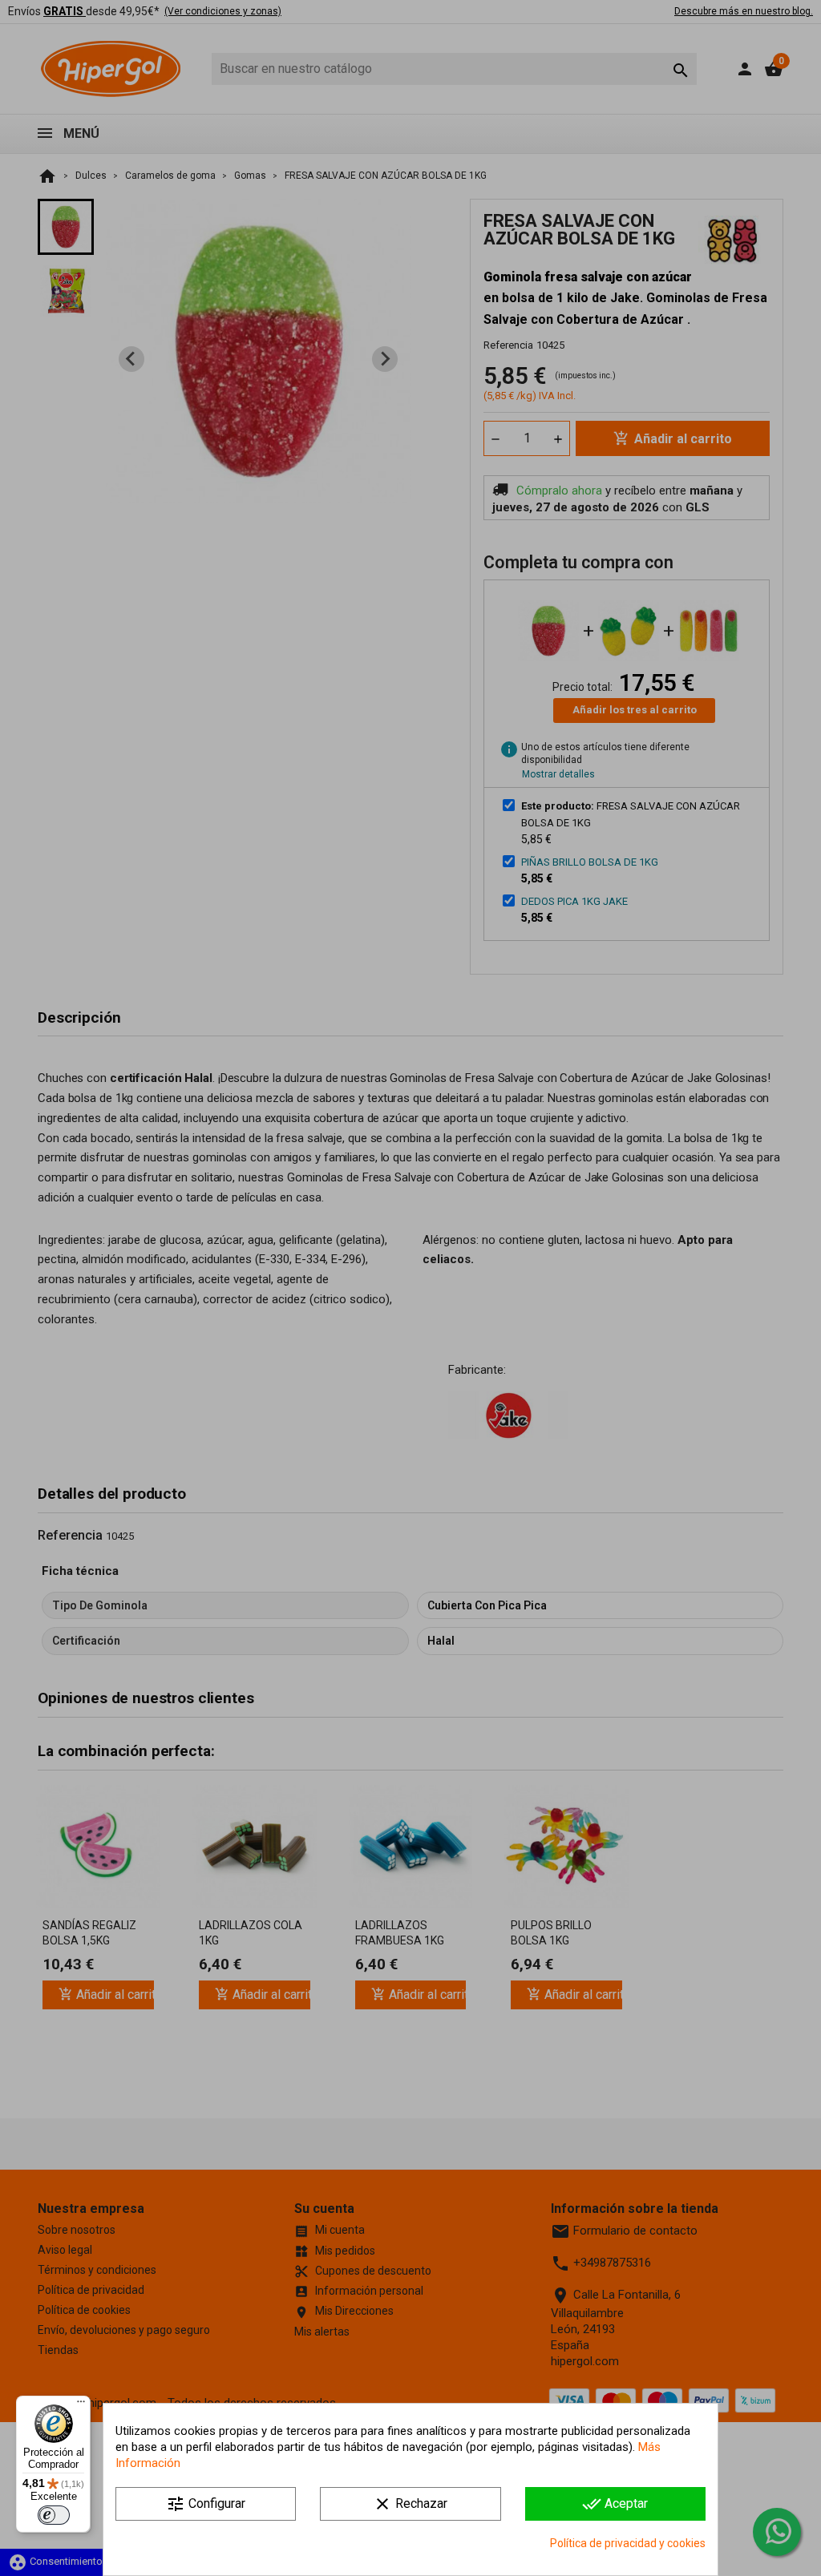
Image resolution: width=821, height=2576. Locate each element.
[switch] (54, 2515)
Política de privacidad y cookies (628, 2543)
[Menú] (81, 2405)
